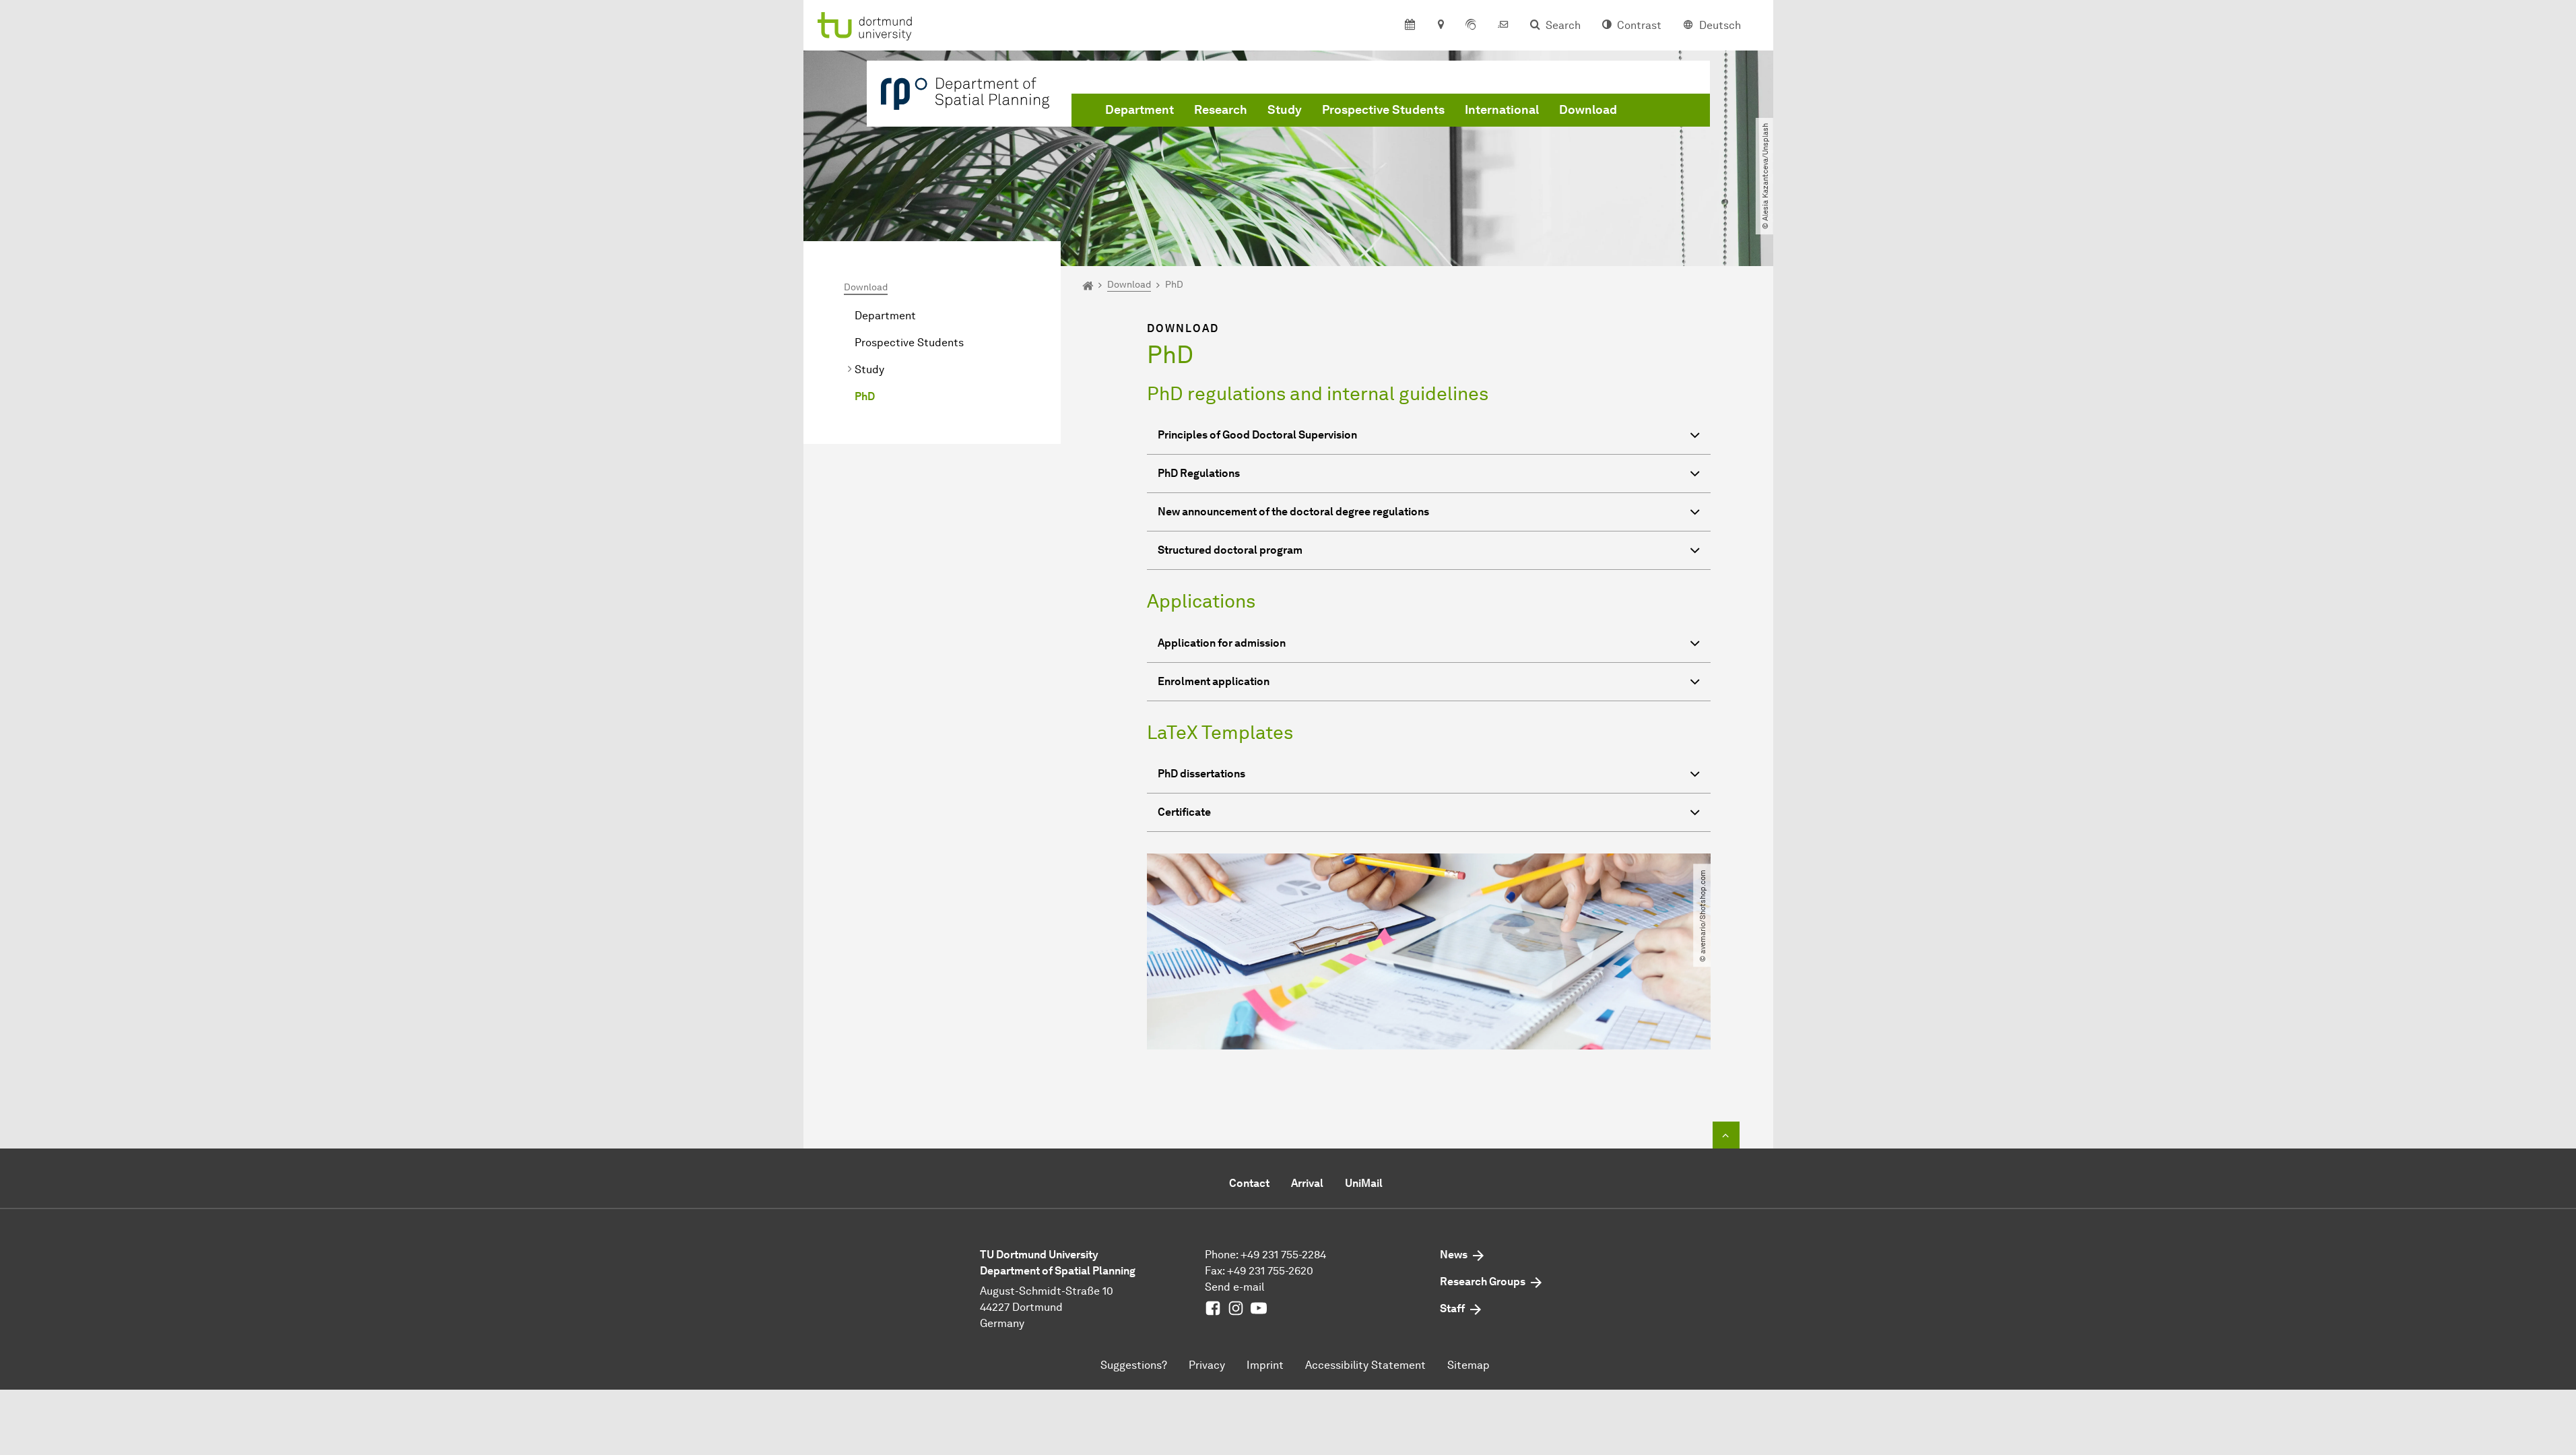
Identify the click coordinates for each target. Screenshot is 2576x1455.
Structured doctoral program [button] (1230, 550)
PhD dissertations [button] (1201, 774)
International (1502, 110)
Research (1221, 110)
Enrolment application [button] (1214, 681)
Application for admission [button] (1222, 643)
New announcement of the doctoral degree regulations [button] (1293, 512)
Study (1285, 110)
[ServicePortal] (1471, 26)
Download (1588, 110)
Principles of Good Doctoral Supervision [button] (1257, 435)
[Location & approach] (1440, 26)
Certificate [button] (1184, 812)
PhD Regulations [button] (1199, 473)
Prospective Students (1383, 110)
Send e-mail (1234, 1287)
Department (1140, 110)
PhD (865, 396)
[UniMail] (1503, 26)
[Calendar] (1410, 26)
